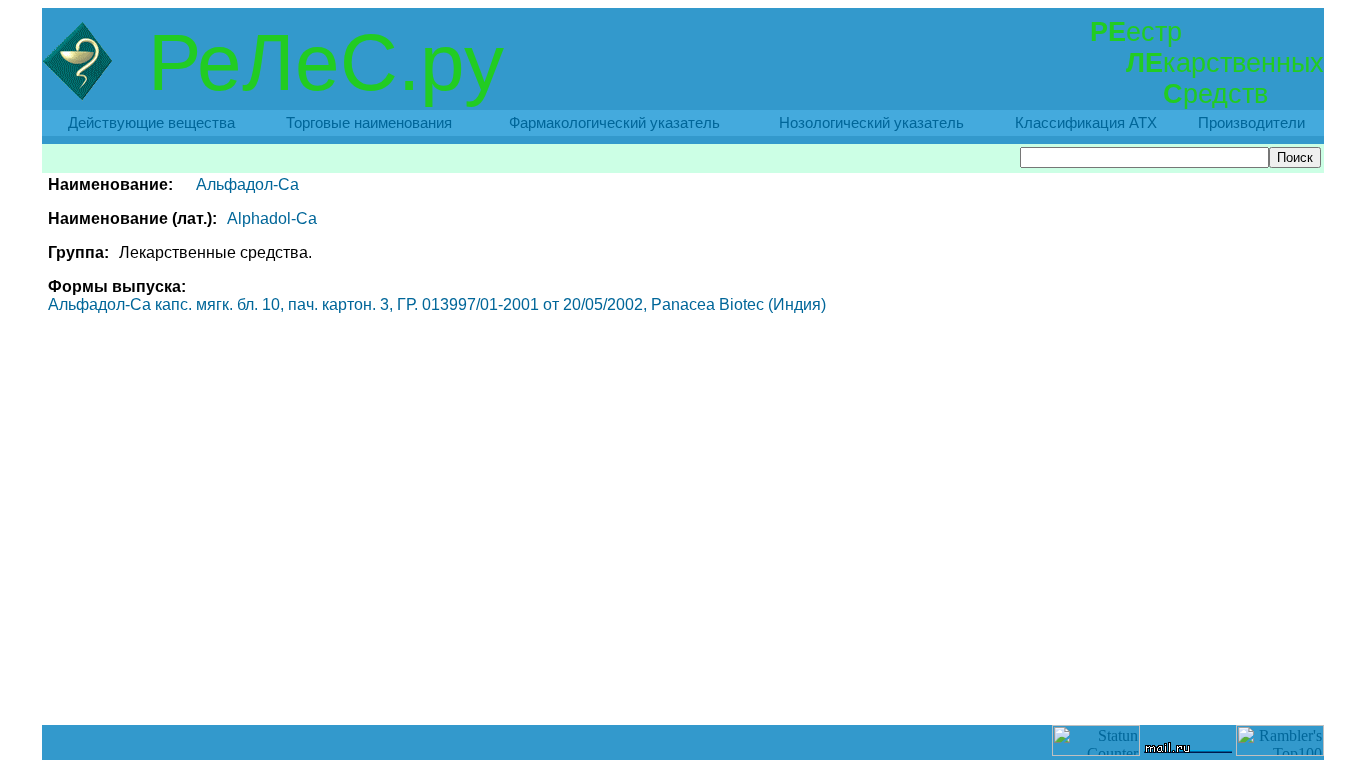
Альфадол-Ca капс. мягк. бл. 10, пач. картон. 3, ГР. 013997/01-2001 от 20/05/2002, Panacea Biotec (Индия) (437, 304)
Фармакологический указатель (614, 123)
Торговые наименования (369, 123)
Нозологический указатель (871, 123)
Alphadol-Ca (272, 218)
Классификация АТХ (1086, 123)
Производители (1251, 123)
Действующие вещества (151, 123)
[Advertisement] (683, 680)
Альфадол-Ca (247, 184)
